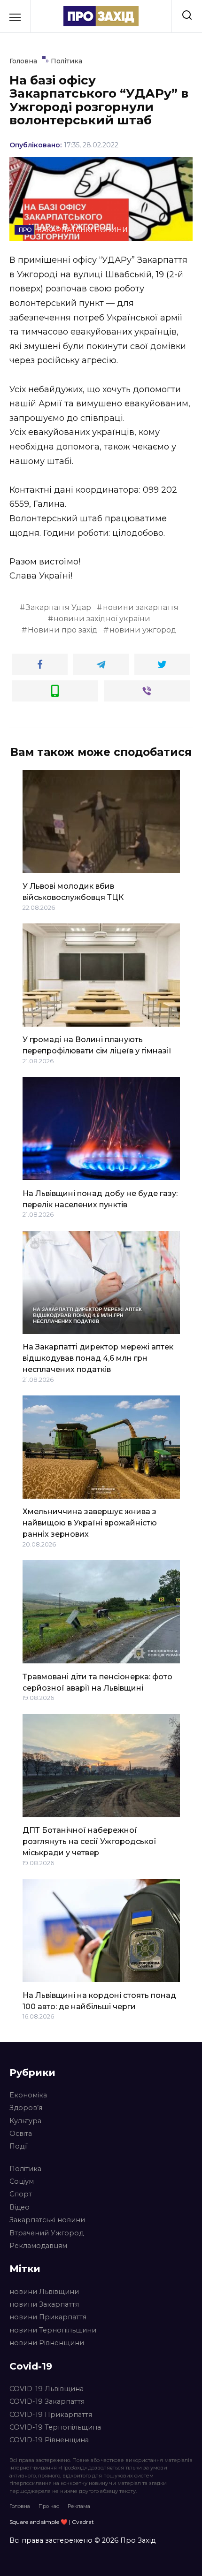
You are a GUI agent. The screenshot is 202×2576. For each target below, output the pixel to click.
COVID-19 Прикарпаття (51, 2415)
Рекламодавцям (38, 2246)
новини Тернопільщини (53, 2330)
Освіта (21, 2134)
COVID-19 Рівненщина (49, 2440)
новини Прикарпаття (48, 2317)
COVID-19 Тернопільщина (55, 2427)
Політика (25, 2169)
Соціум (22, 2181)
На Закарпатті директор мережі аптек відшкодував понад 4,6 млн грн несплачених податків (98, 1358)
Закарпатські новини (47, 2220)
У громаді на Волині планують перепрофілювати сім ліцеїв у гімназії (97, 1045)
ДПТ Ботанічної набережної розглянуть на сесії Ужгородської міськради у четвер (89, 1841)
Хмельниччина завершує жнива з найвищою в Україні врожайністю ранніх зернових (90, 1523)
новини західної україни (102, 619)
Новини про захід (63, 630)
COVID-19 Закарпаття (47, 2401)
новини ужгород (143, 630)
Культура (25, 2121)
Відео (19, 2207)
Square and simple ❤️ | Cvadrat (52, 2522)
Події (19, 2146)
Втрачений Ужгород (47, 2233)
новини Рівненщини (47, 2343)
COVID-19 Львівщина (47, 2389)
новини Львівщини (44, 2292)
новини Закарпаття (44, 2304)
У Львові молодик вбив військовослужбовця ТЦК (73, 892)
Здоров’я (26, 2108)
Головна (20, 2506)
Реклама (79, 2506)
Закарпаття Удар (58, 607)
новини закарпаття (141, 607)
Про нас (49, 2506)
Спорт (21, 2194)
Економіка (28, 2095)
